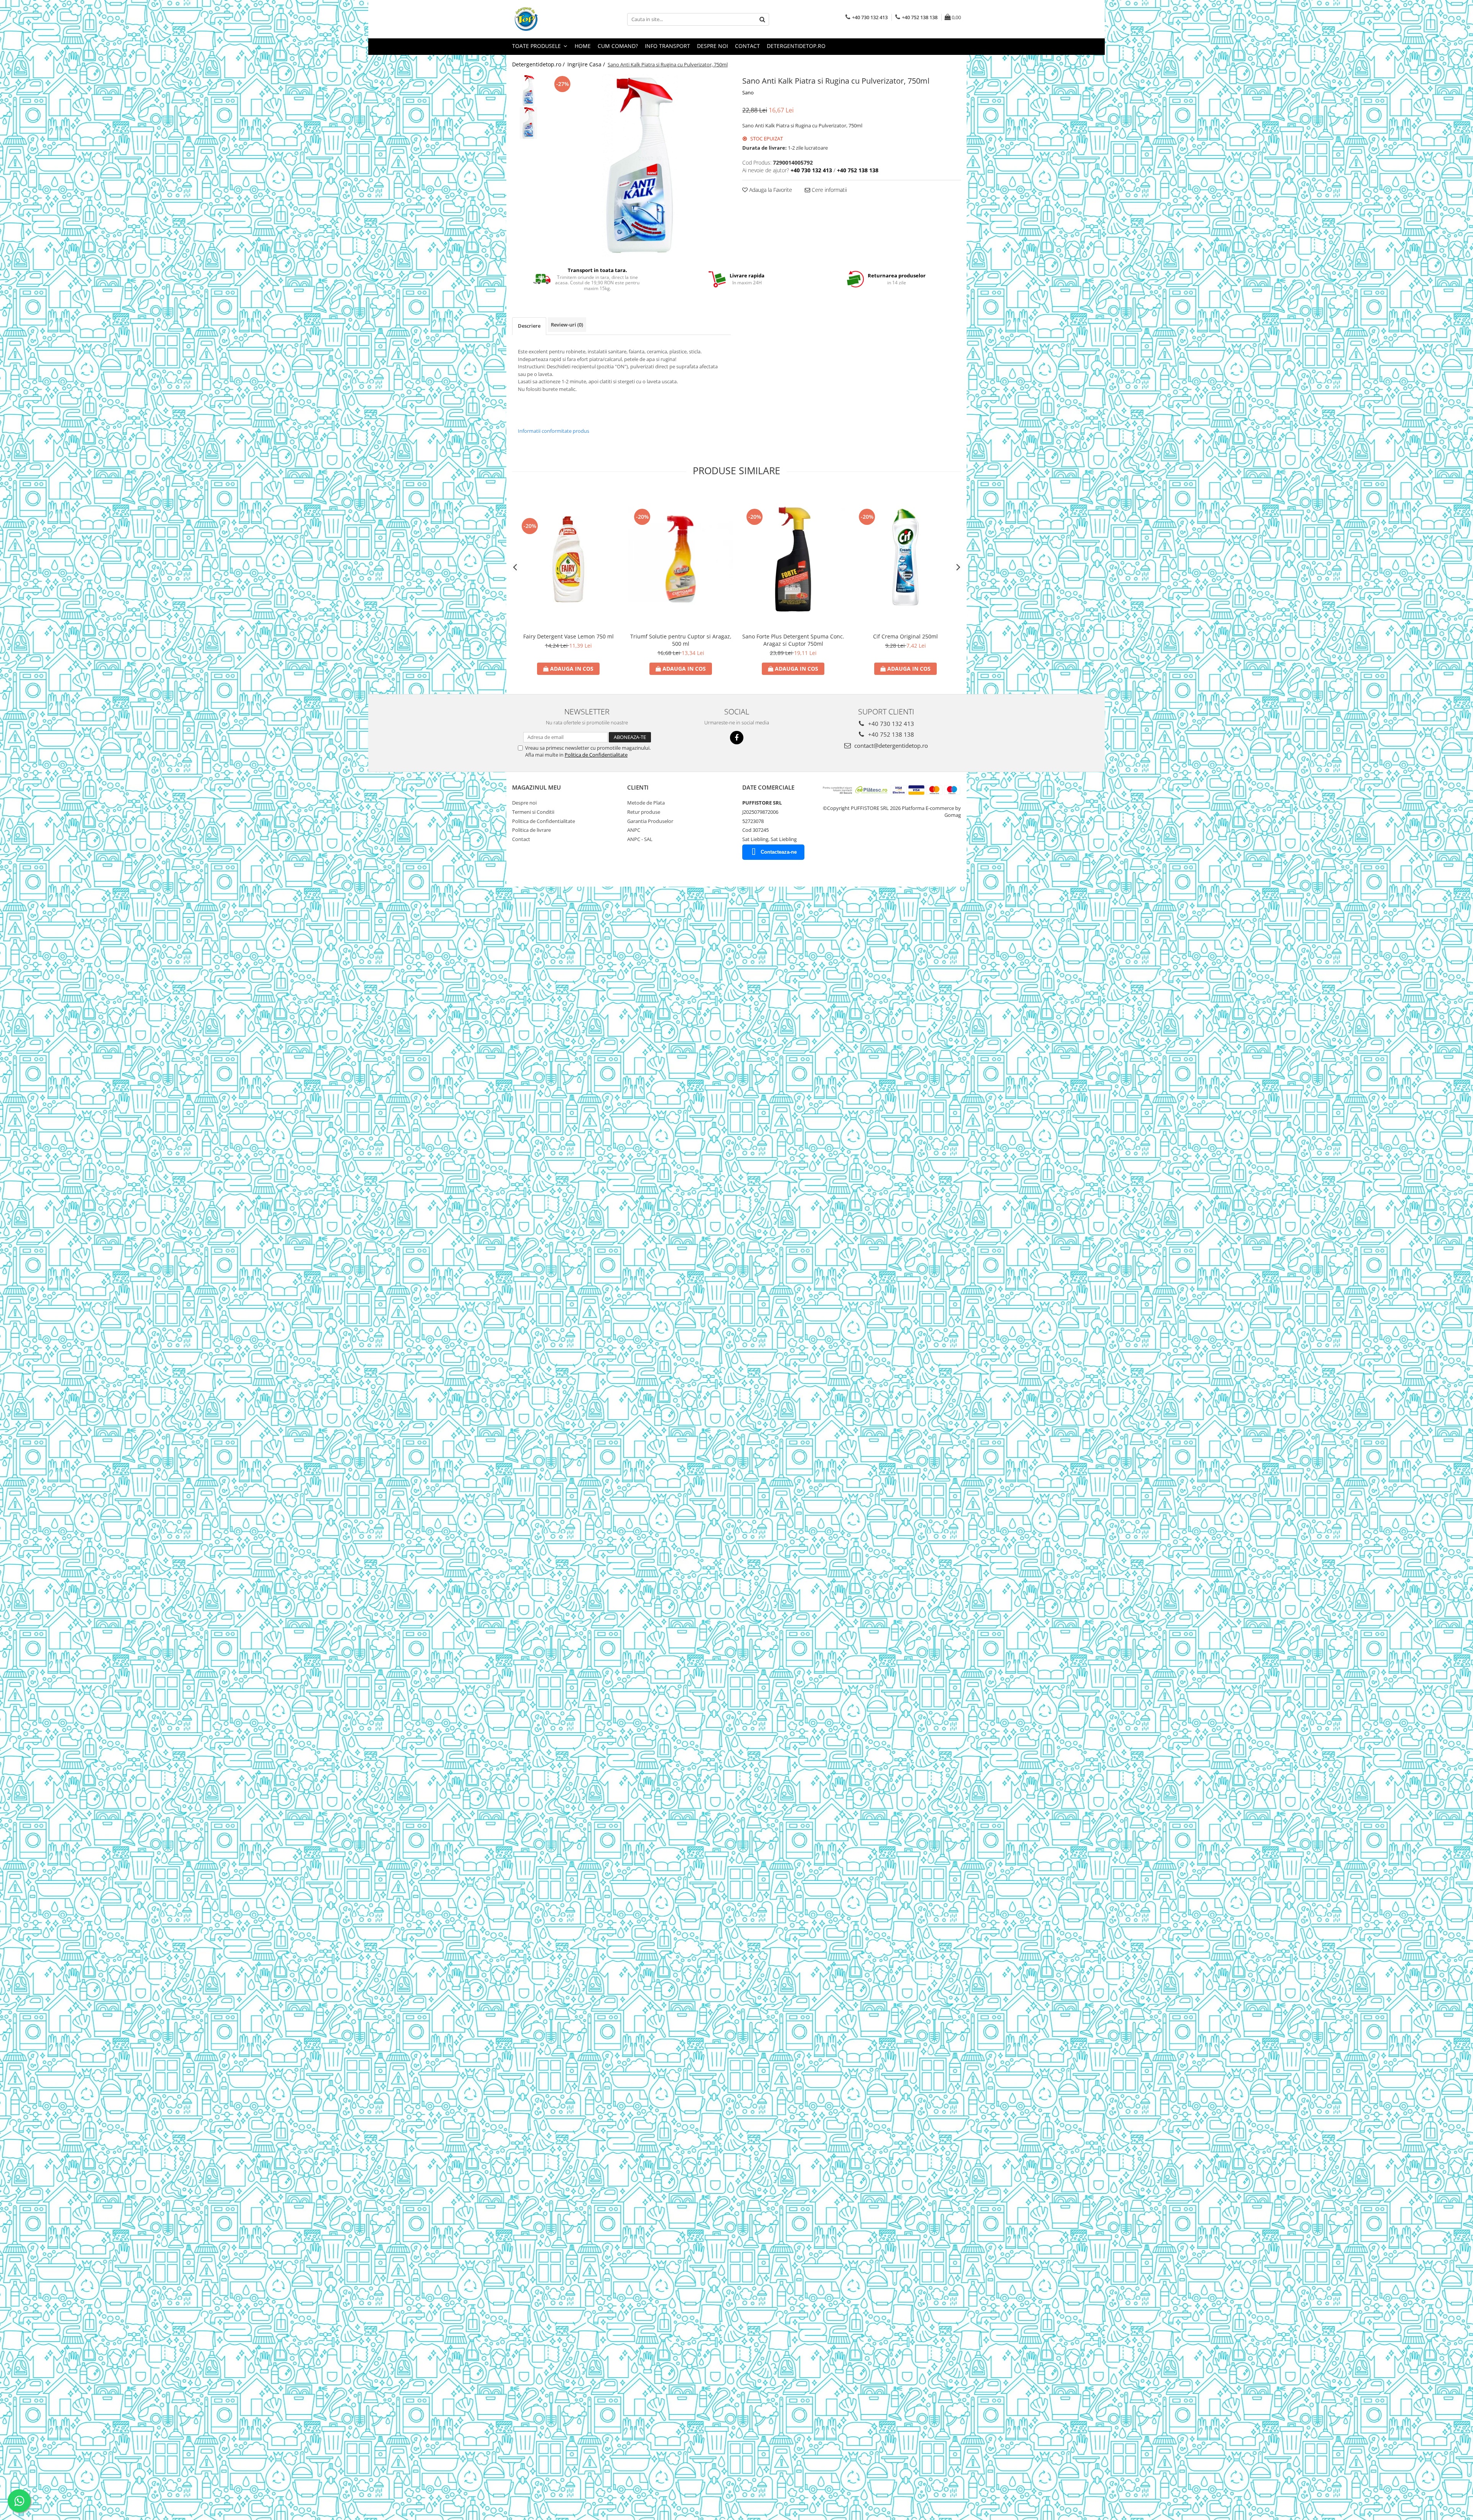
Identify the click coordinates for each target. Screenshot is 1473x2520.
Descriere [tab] (529, 326)
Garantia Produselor (650, 821)
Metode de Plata (646, 803)
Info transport (667, 46)
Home (583, 46)
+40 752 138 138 (890, 734)
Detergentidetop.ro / (539, 64)
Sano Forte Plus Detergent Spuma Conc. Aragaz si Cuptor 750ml (793, 640)
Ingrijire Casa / (587, 64)
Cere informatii (829, 190)
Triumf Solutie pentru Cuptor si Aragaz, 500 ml (681, 640)
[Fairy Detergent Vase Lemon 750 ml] (568, 559)
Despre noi (713, 46)
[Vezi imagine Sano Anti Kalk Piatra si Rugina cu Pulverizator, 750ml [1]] (528, 123)
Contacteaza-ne (779, 852)
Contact (747, 46)
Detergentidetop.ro (796, 46)
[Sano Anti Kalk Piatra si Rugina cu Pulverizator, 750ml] (640, 165)
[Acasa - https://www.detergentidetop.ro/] (550, 19)
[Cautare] (762, 19)
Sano (748, 92)
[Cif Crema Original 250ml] (905, 559)
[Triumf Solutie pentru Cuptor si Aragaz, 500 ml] (681, 559)
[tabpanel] (640, 165)
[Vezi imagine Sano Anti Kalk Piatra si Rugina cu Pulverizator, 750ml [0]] (528, 90)
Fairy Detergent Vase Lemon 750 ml (568, 636)
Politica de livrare (531, 830)
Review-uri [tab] (567, 325)
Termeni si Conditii (533, 812)
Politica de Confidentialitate (596, 755)
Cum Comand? (618, 46)
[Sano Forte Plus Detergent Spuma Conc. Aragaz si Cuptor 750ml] (793, 559)
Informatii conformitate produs (554, 431)
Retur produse (644, 812)
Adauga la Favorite (770, 190)
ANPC (634, 830)
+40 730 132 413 (890, 724)
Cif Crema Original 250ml (905, 636)
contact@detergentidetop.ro (890, 745)
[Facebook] (737, 738)
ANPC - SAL (640, 839)
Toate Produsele (537, 46)
